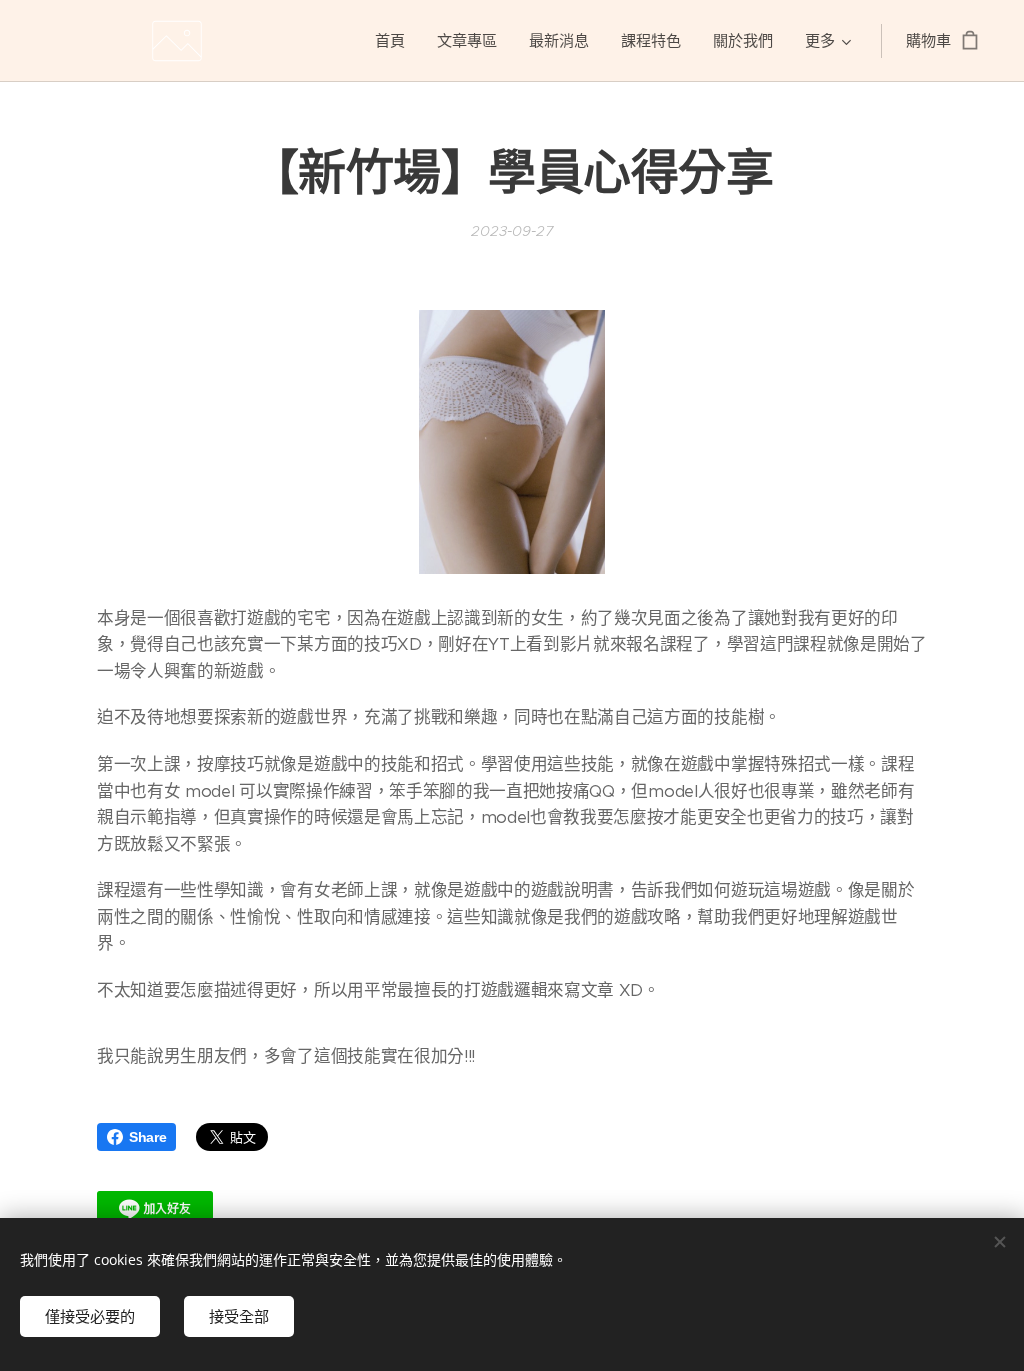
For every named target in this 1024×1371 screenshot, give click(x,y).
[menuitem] (395, 41)
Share (147, 1137)
